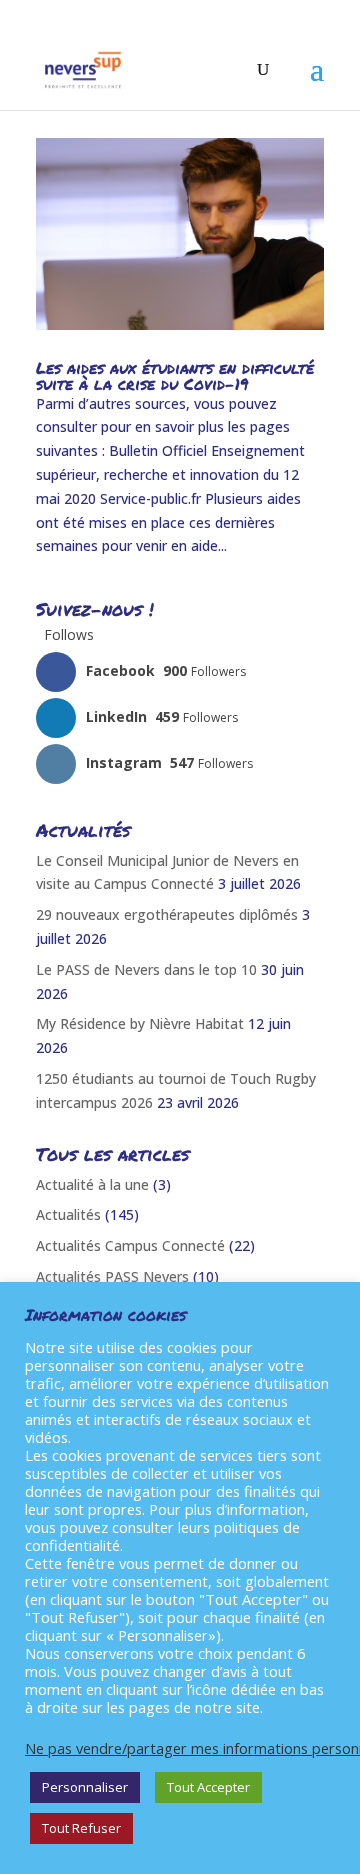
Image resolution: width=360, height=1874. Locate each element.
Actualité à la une (92, 1184)
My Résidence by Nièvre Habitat (140, 1023)
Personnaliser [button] (85, 1787)
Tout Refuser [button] (81, 1828)
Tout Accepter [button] (208, 1787)
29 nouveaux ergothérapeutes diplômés (167, 914)
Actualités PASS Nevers (112, 1276)
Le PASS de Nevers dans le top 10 (146, 969)
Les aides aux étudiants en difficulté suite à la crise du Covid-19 (175, 375)
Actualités (68, 1214)
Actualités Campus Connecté (130, 1245)
